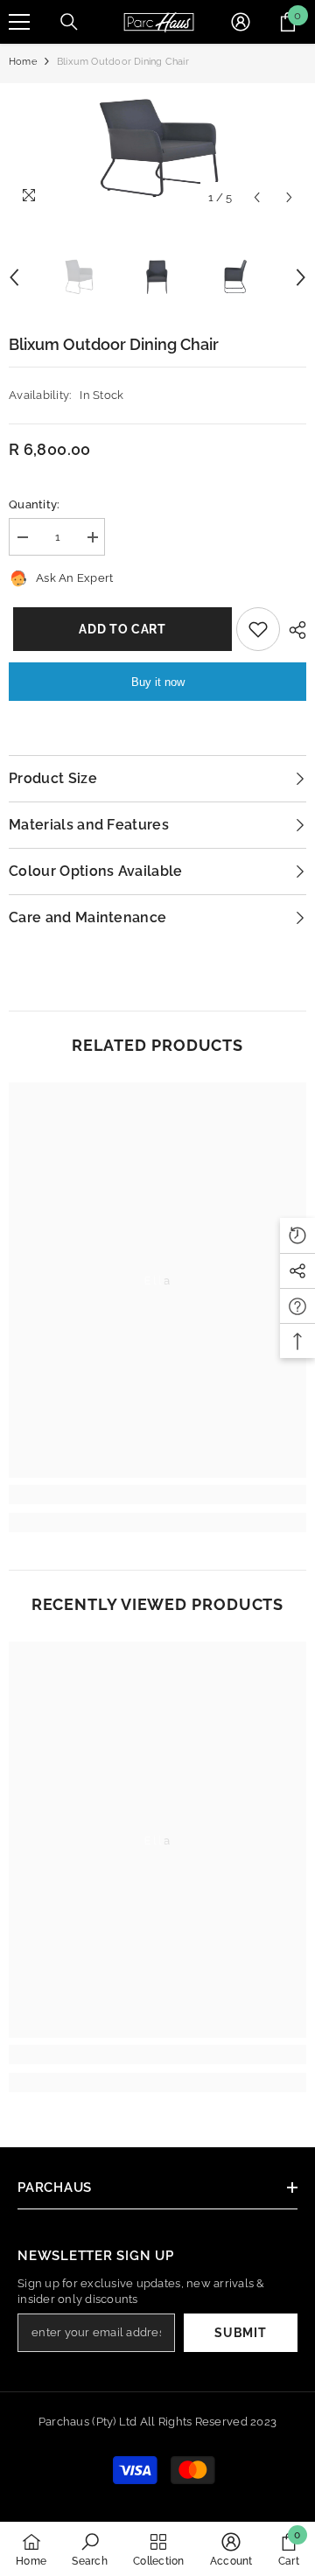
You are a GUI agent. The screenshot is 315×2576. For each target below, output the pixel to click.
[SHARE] (293, 630)
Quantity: (34, 504)
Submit (240, 2333)
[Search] (69, 22)
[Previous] (257, 197)
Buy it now (158, 682)
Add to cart (121, 629)
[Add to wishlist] (258, 629)
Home (23, 62)
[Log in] (241, 22)
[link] (157, 1494)
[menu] (19, 22)
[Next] (289, 197)
